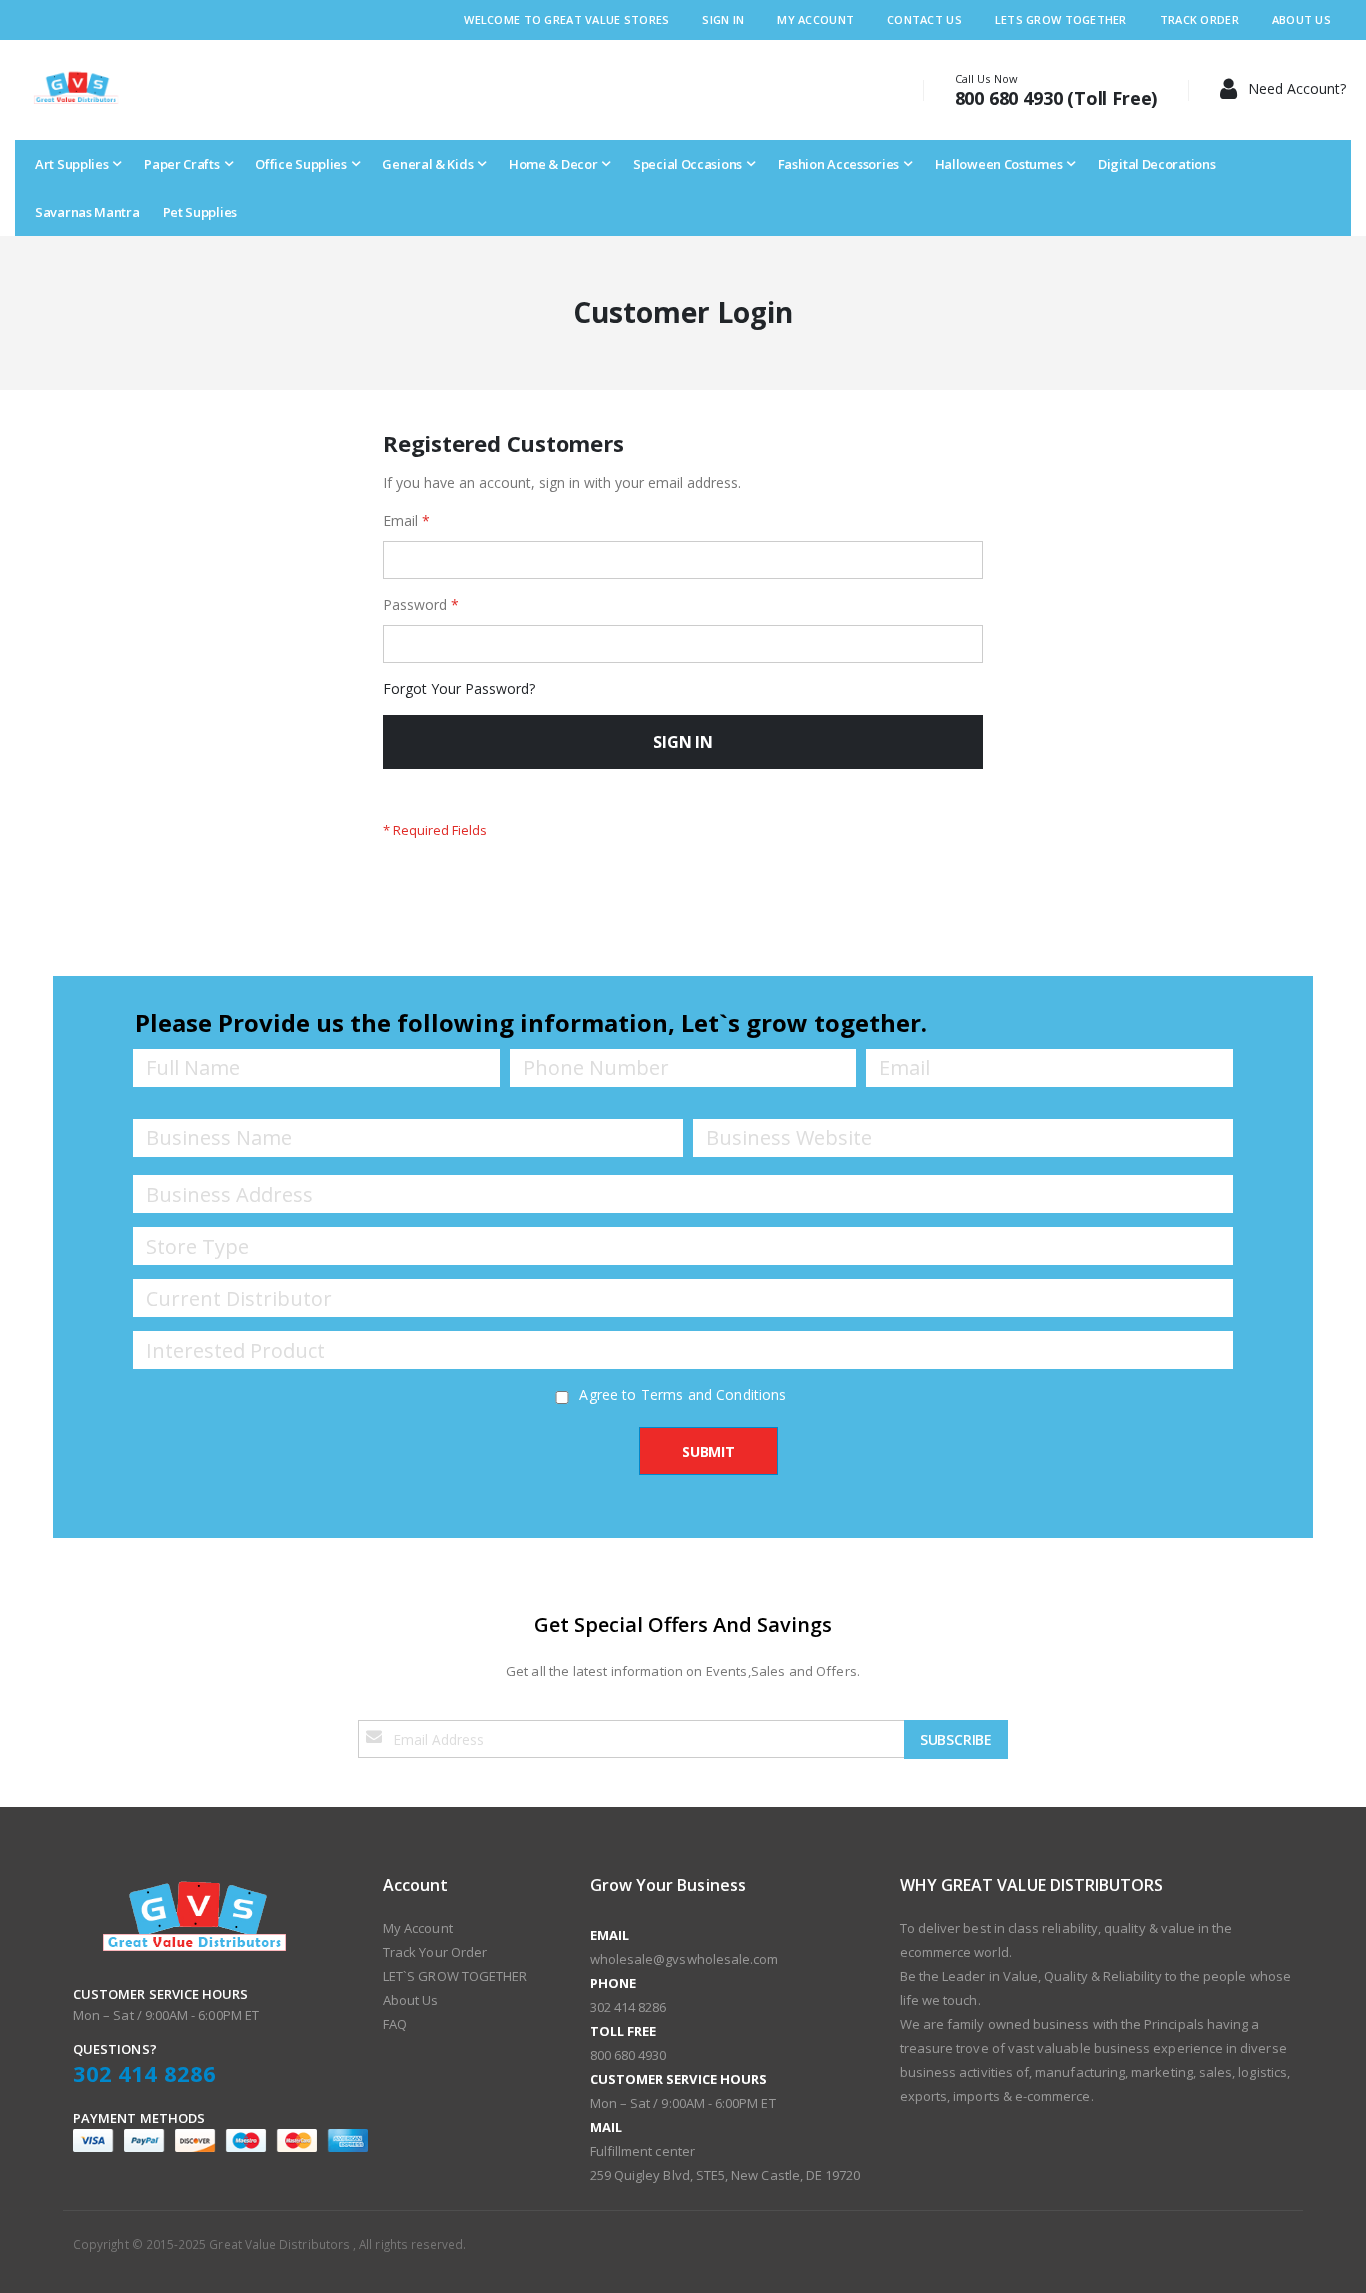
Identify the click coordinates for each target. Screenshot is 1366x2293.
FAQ (395, 2024)
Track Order (1199, 19)
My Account (815, 19)
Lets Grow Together (1061, 19)
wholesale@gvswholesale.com (684, 1959)
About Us (1301, 19)
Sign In (723, 19)
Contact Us (924, 19)
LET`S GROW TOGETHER (455, 1976)
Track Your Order (435, 1952)
